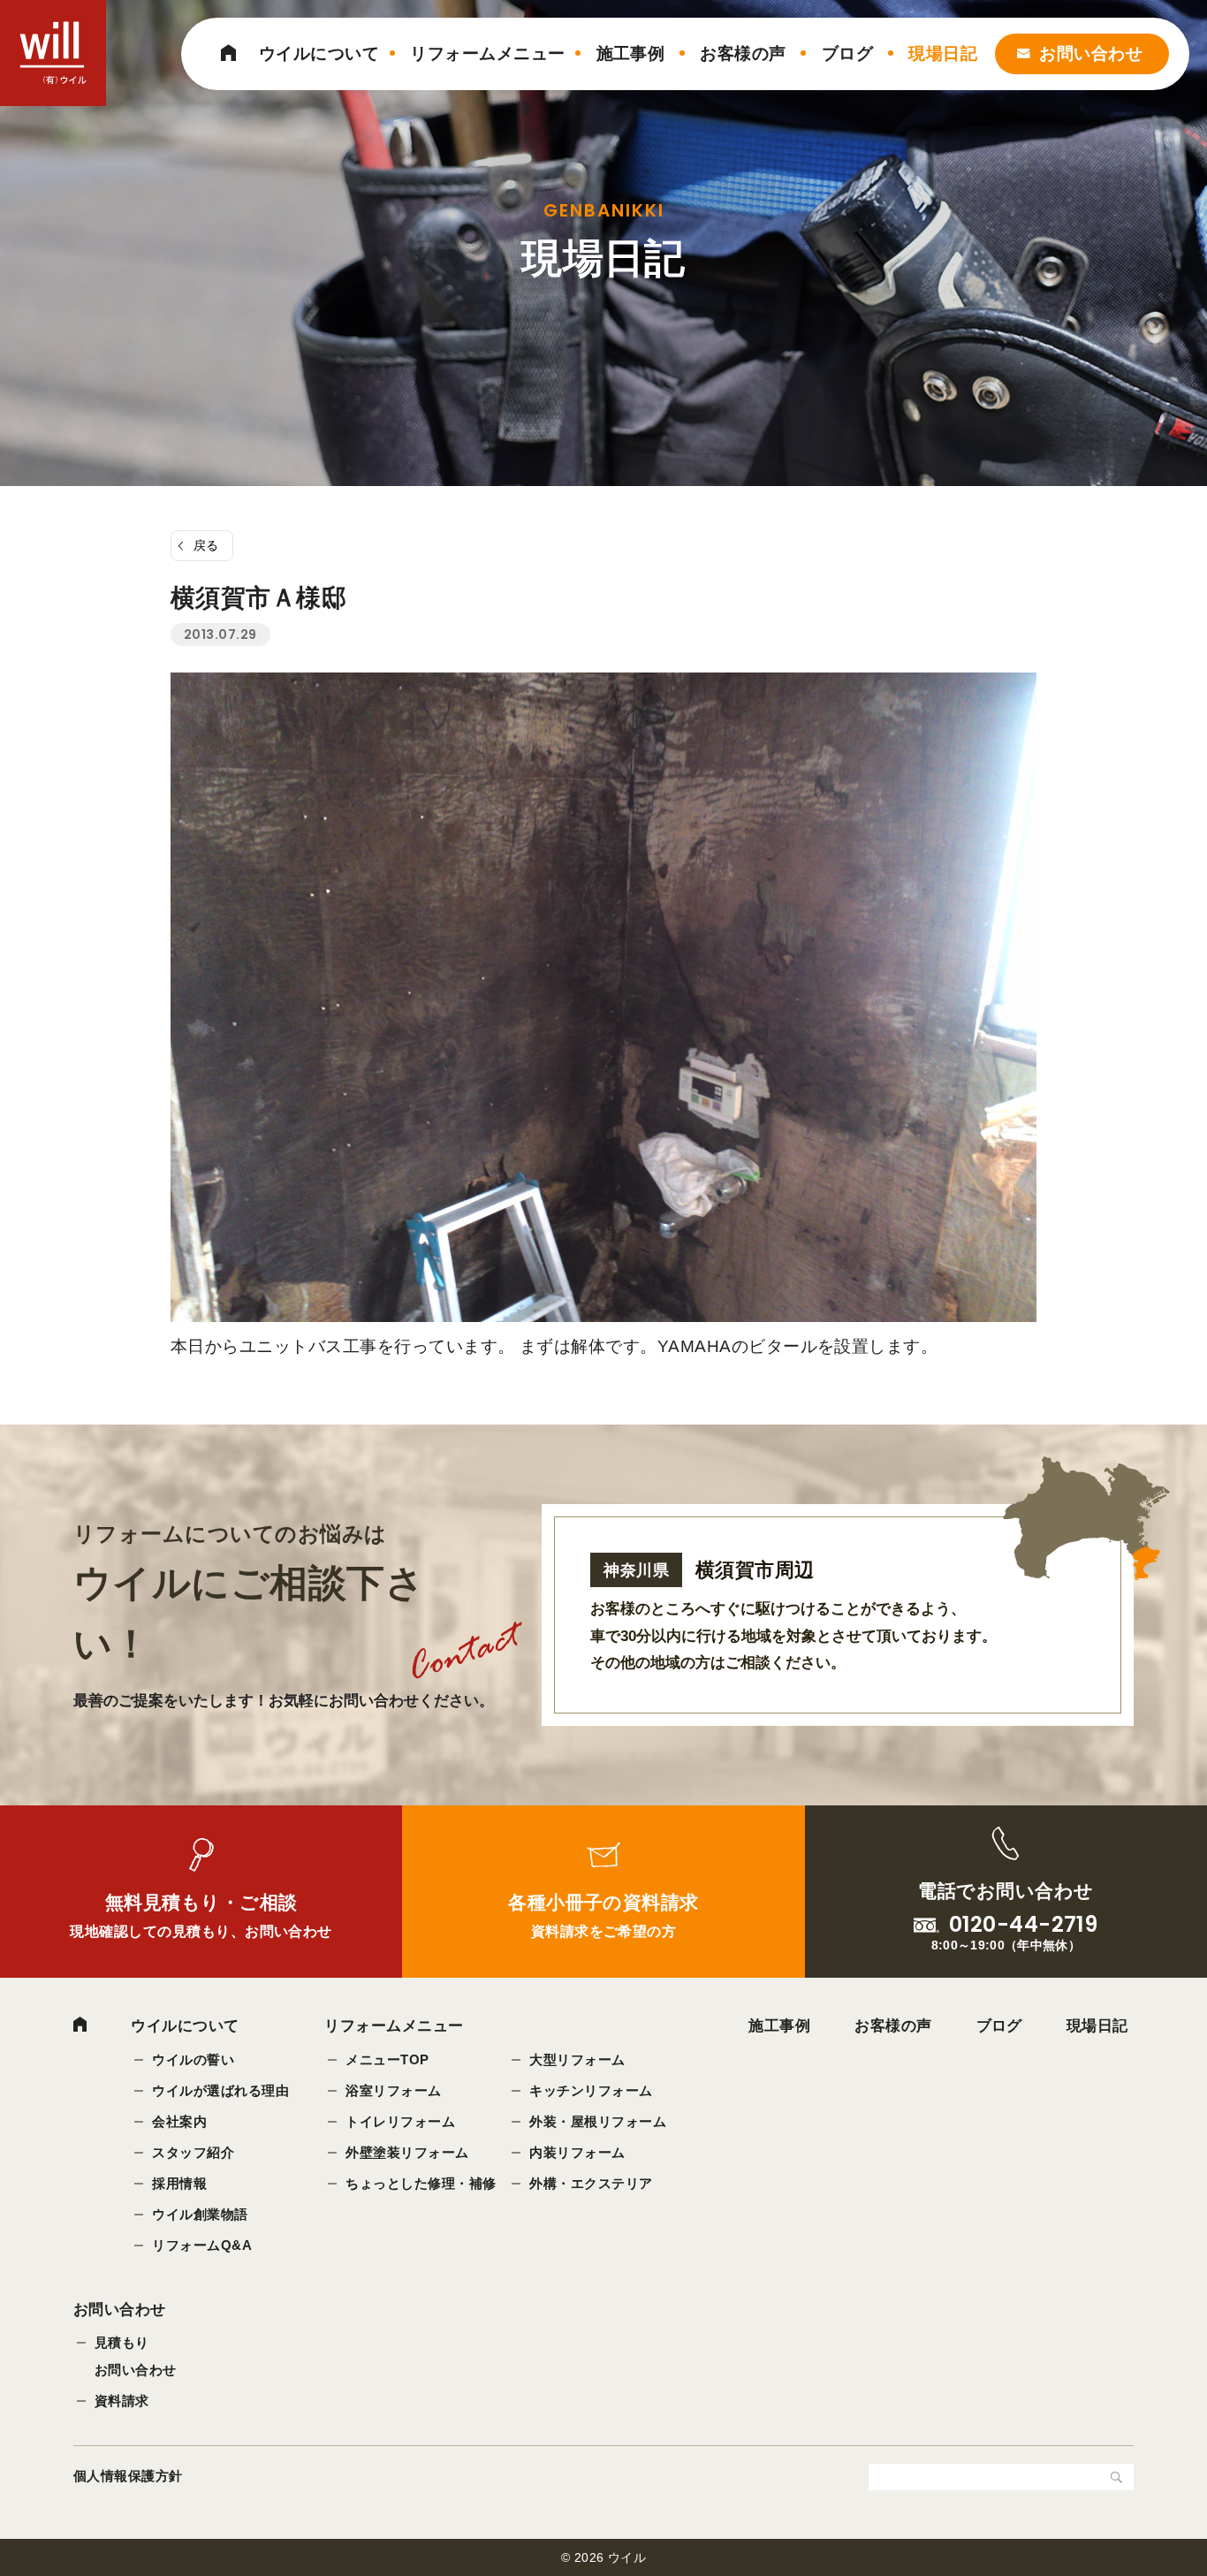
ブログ (847, 53)
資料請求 (122, 2401)
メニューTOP (387, 2059)
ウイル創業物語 (200, 2214)
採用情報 (179, 2183)
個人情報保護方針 (128, 2476)
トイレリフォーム (400, 2121)
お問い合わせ (1091, 53)
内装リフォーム (577, 2152)
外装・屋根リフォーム (598, 2121)
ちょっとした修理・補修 (421, 2183)
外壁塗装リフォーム (407, 2152)
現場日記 (943, 53)
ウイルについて (319, 53)
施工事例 (631, 53)
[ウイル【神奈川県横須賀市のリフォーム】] (53, 53)
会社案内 (179, 2121)
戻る (206, 545)
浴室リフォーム (393, 2090)
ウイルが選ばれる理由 (220, 2090)
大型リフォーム (577, 2059)
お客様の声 (743, 53)
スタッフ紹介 (193, 2152)
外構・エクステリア (591, 2183)
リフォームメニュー (487, 53)
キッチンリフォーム (591, 2090)
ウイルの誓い (193, 2059)
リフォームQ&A (202, 2245)
